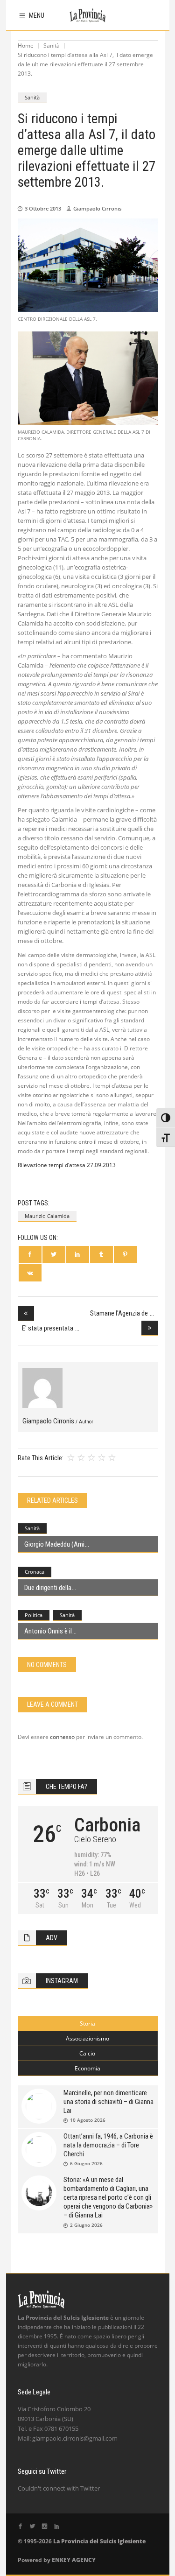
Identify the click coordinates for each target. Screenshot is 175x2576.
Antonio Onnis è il (48, 1631)
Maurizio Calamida (47, 1216)
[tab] (88, 2024)
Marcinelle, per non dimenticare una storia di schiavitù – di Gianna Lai (108, 2102)
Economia (87, 2068)
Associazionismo (87, 2038)
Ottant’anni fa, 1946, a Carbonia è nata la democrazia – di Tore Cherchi (108, 2145)
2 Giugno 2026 (86, 2225)
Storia (87, 2023)
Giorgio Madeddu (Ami (54, 1544)
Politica (34, 1615)
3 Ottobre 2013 (43, 208)
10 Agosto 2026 (88, 2120)
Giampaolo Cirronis (97, 208)
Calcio (87, 2053)
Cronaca (35, 1572)
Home (26, 46)
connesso (62, 1737)
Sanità (52, 46)
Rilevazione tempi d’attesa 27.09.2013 (67, 1165)
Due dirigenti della (48, 1588)
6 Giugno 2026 (86, 2163)
